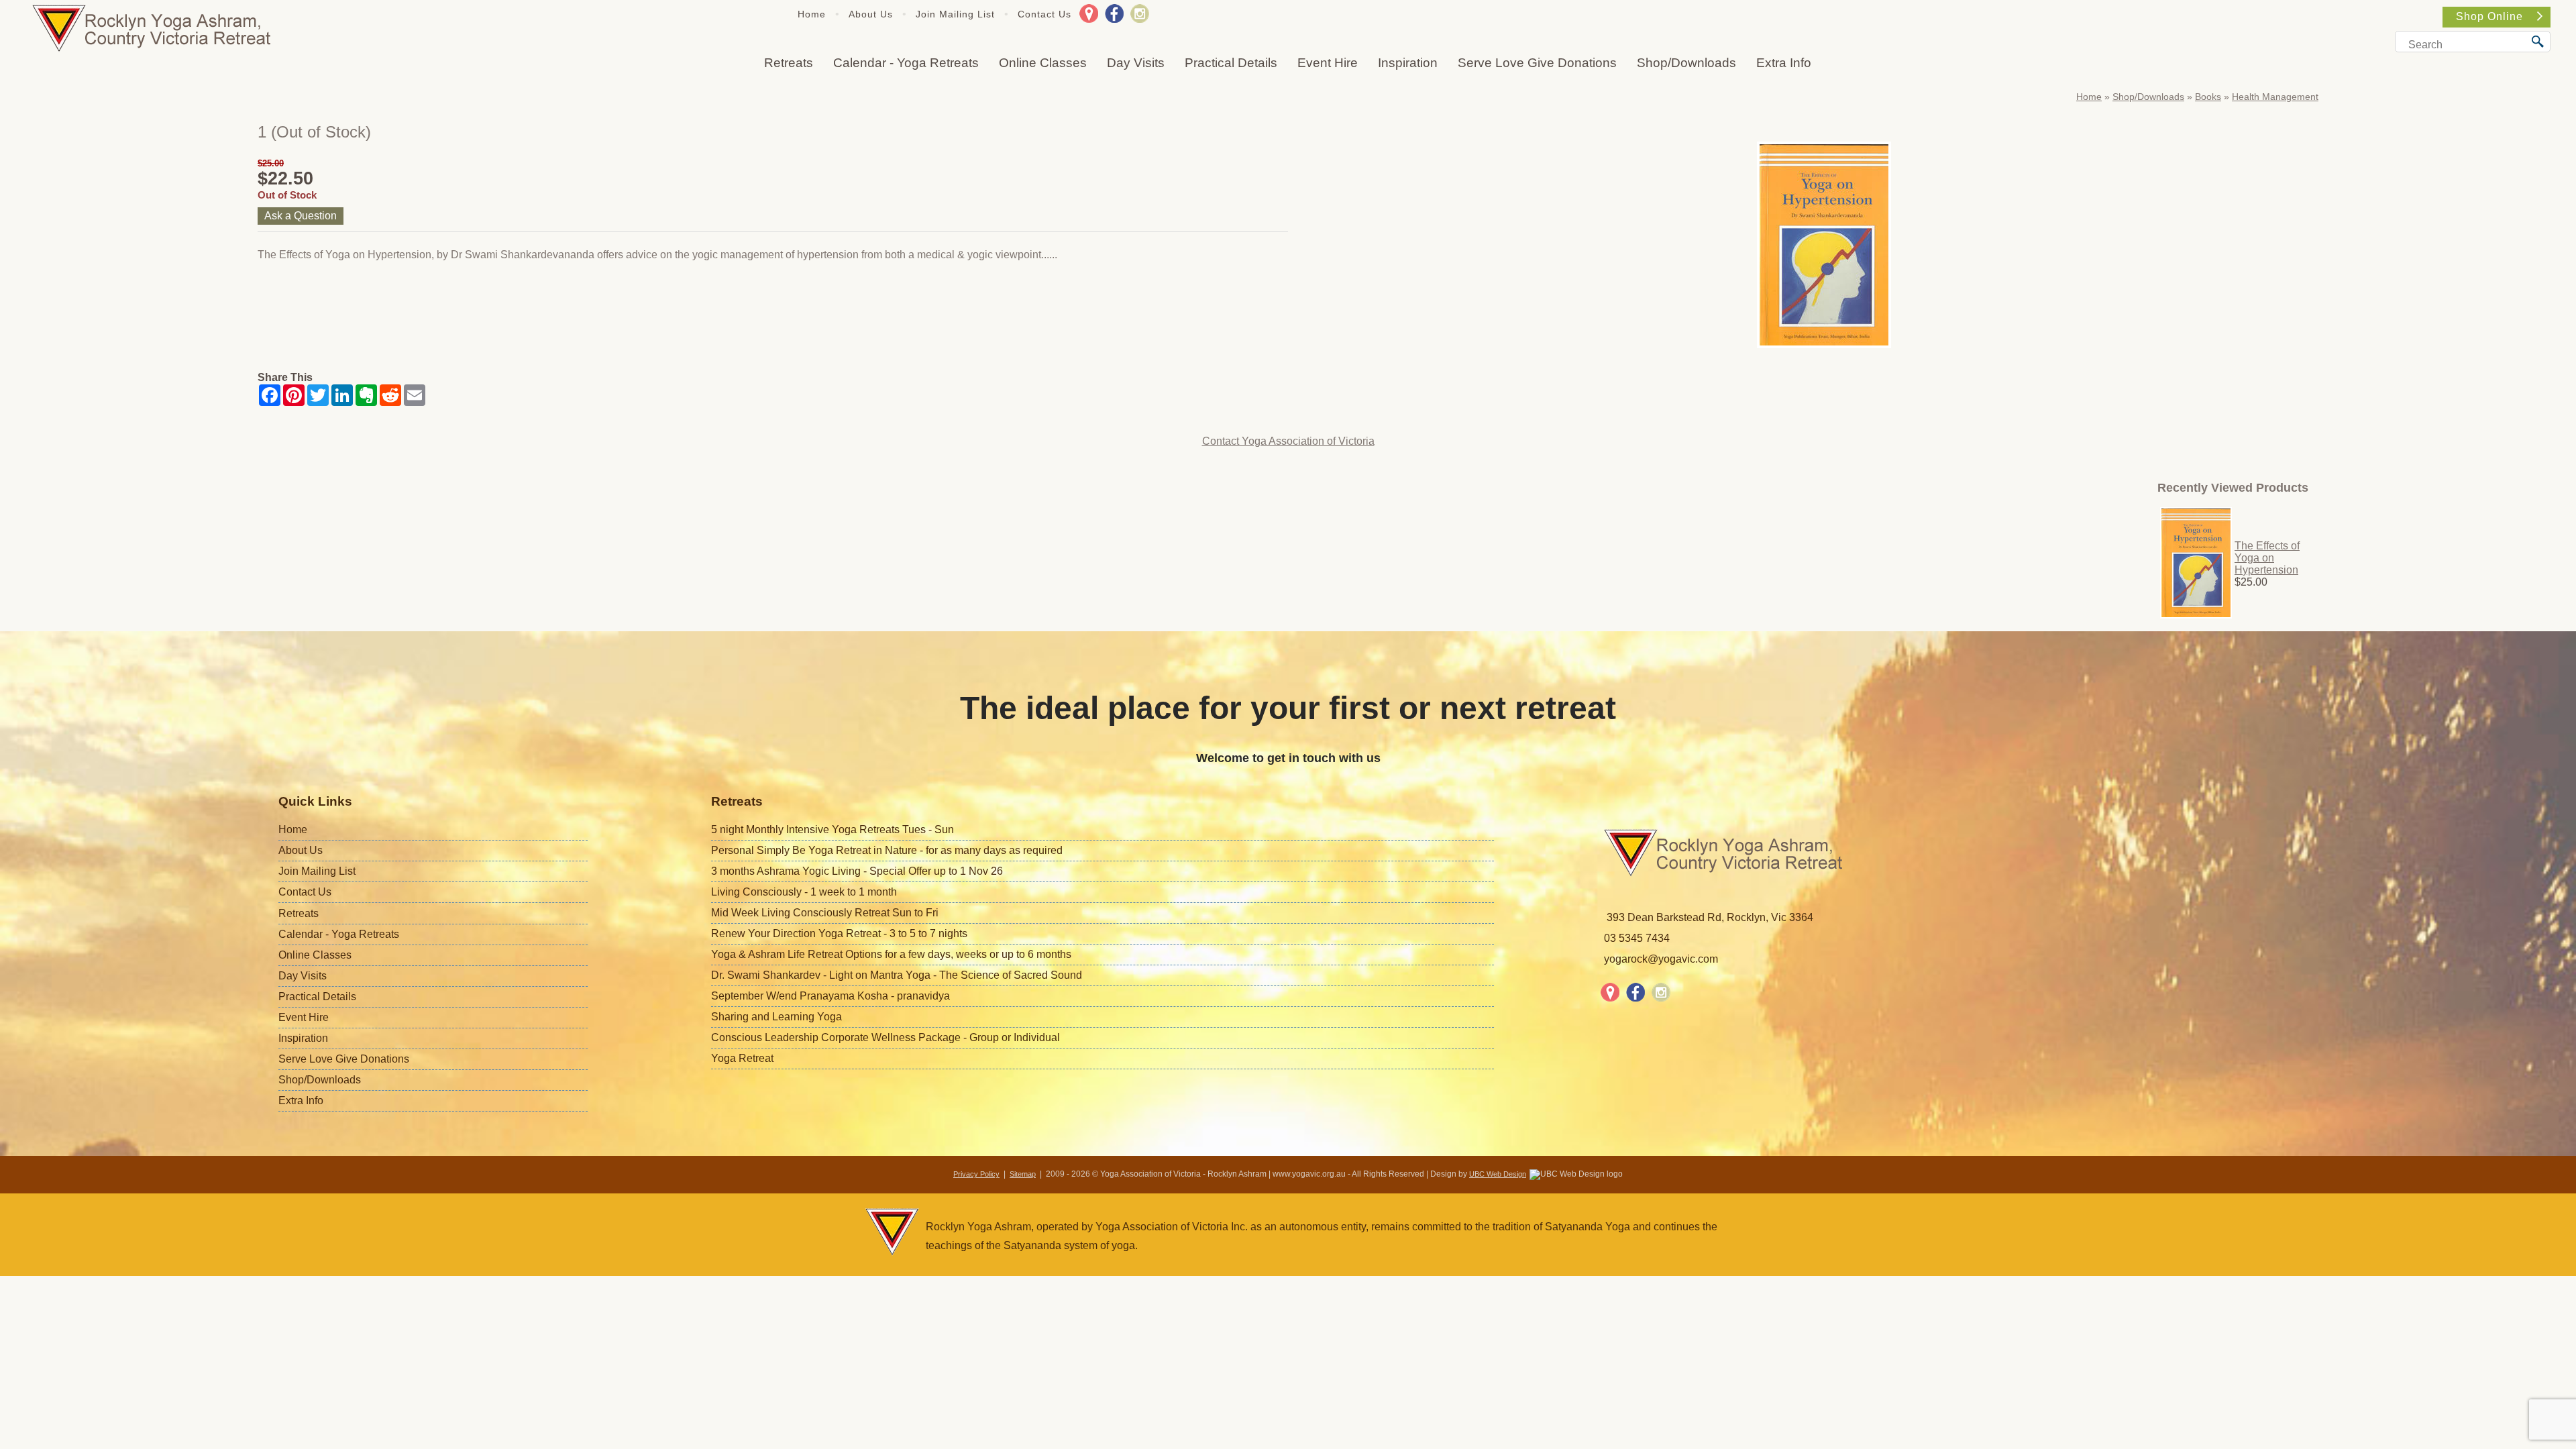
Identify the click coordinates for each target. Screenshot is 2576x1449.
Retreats (789, 63)
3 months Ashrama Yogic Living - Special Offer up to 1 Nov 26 (857, 871)
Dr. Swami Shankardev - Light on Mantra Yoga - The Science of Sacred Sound (897, 975)
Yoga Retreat (742, 1058)
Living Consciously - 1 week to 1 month (804, 892)
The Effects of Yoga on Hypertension (2267, 558)
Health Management (2275, 97)
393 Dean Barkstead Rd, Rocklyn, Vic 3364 (1710, 917)
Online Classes (1043, 63)
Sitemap (1023, 1174)
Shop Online (2489, 16)
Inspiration (1408, 63)
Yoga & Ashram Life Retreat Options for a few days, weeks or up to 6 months (891, 954)
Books (2208, 97)
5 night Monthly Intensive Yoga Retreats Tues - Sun (833, 829)
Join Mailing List (955, 14)
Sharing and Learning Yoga (776, 1017)
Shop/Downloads (1686, 63)
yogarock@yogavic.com (1661, 959)
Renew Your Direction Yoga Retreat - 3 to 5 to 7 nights (839, 933)
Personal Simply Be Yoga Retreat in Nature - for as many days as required (887, 850)
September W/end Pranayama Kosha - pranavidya (830, 996)
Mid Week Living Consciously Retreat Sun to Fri (825, 913)
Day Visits (1136, 63)
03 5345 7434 (1637, 938)
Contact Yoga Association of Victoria (1288, 441)
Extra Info (1784, 63)
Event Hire (1328, 63)
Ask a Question (301, 216)
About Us (871, 14)
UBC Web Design (1498, 1174)
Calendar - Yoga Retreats (906, 63)
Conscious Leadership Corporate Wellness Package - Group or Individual (885, 1037)
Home (812, 14)
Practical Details (1231, 63)
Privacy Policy (976, 1174)
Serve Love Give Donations (1537, 63)
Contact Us (1044, 14)
